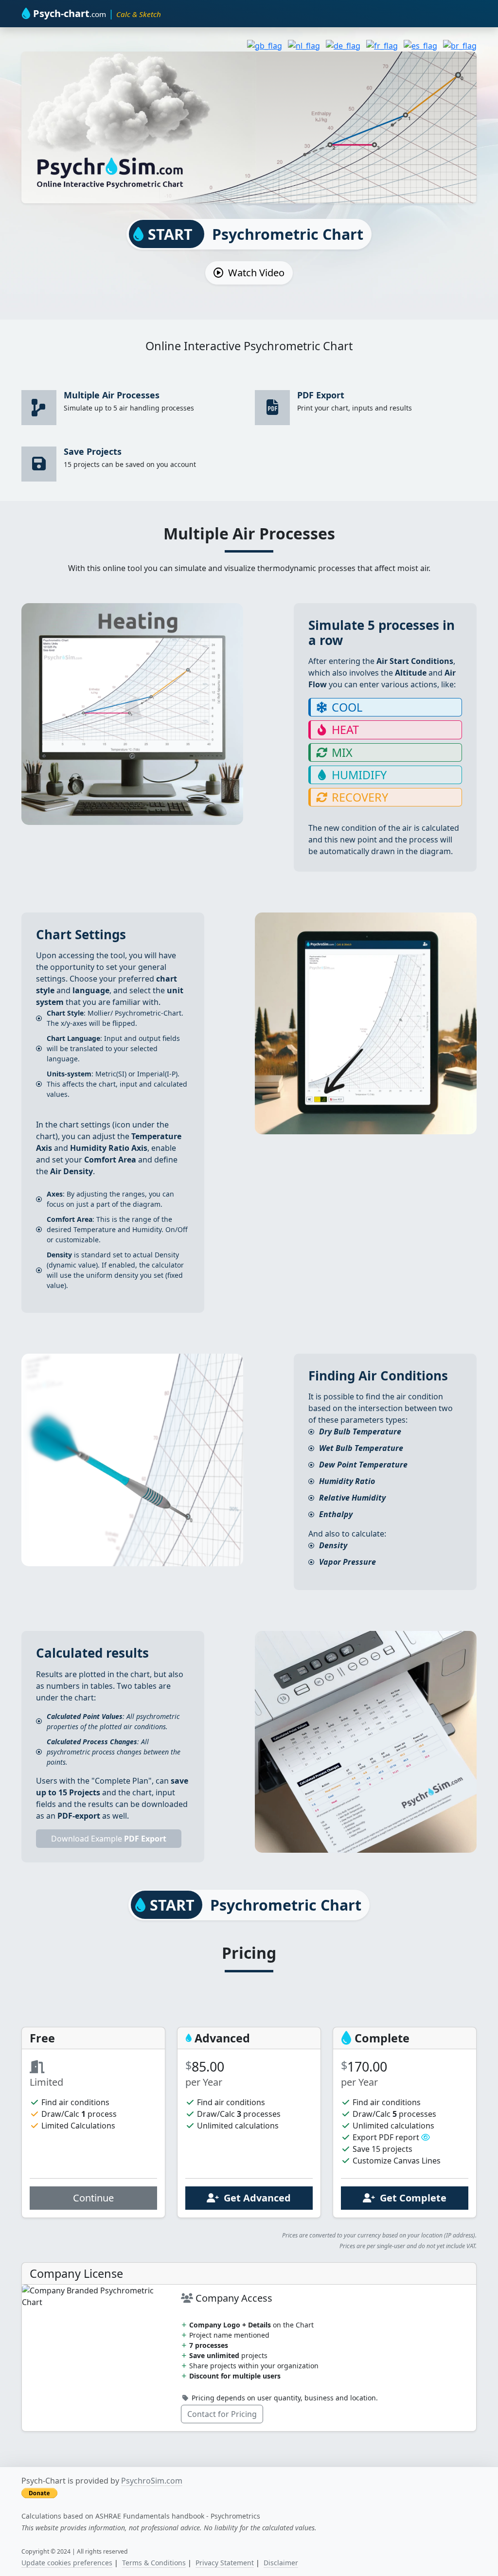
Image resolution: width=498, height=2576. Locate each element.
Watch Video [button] (254, 273)
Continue (93, 2198)
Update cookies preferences (67, 2563)
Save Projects (93, 451)
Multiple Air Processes (112, 395)
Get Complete (411, 2198)
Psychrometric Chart (254, 234)
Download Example (109, 1839)
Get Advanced (255, 2198)
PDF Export (321, 395)
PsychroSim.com (152, 2481)
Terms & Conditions (154, 2563)
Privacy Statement (225, 2563)
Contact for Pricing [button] (222, 2414)
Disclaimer (281, 2563)
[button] (426, 2137)
